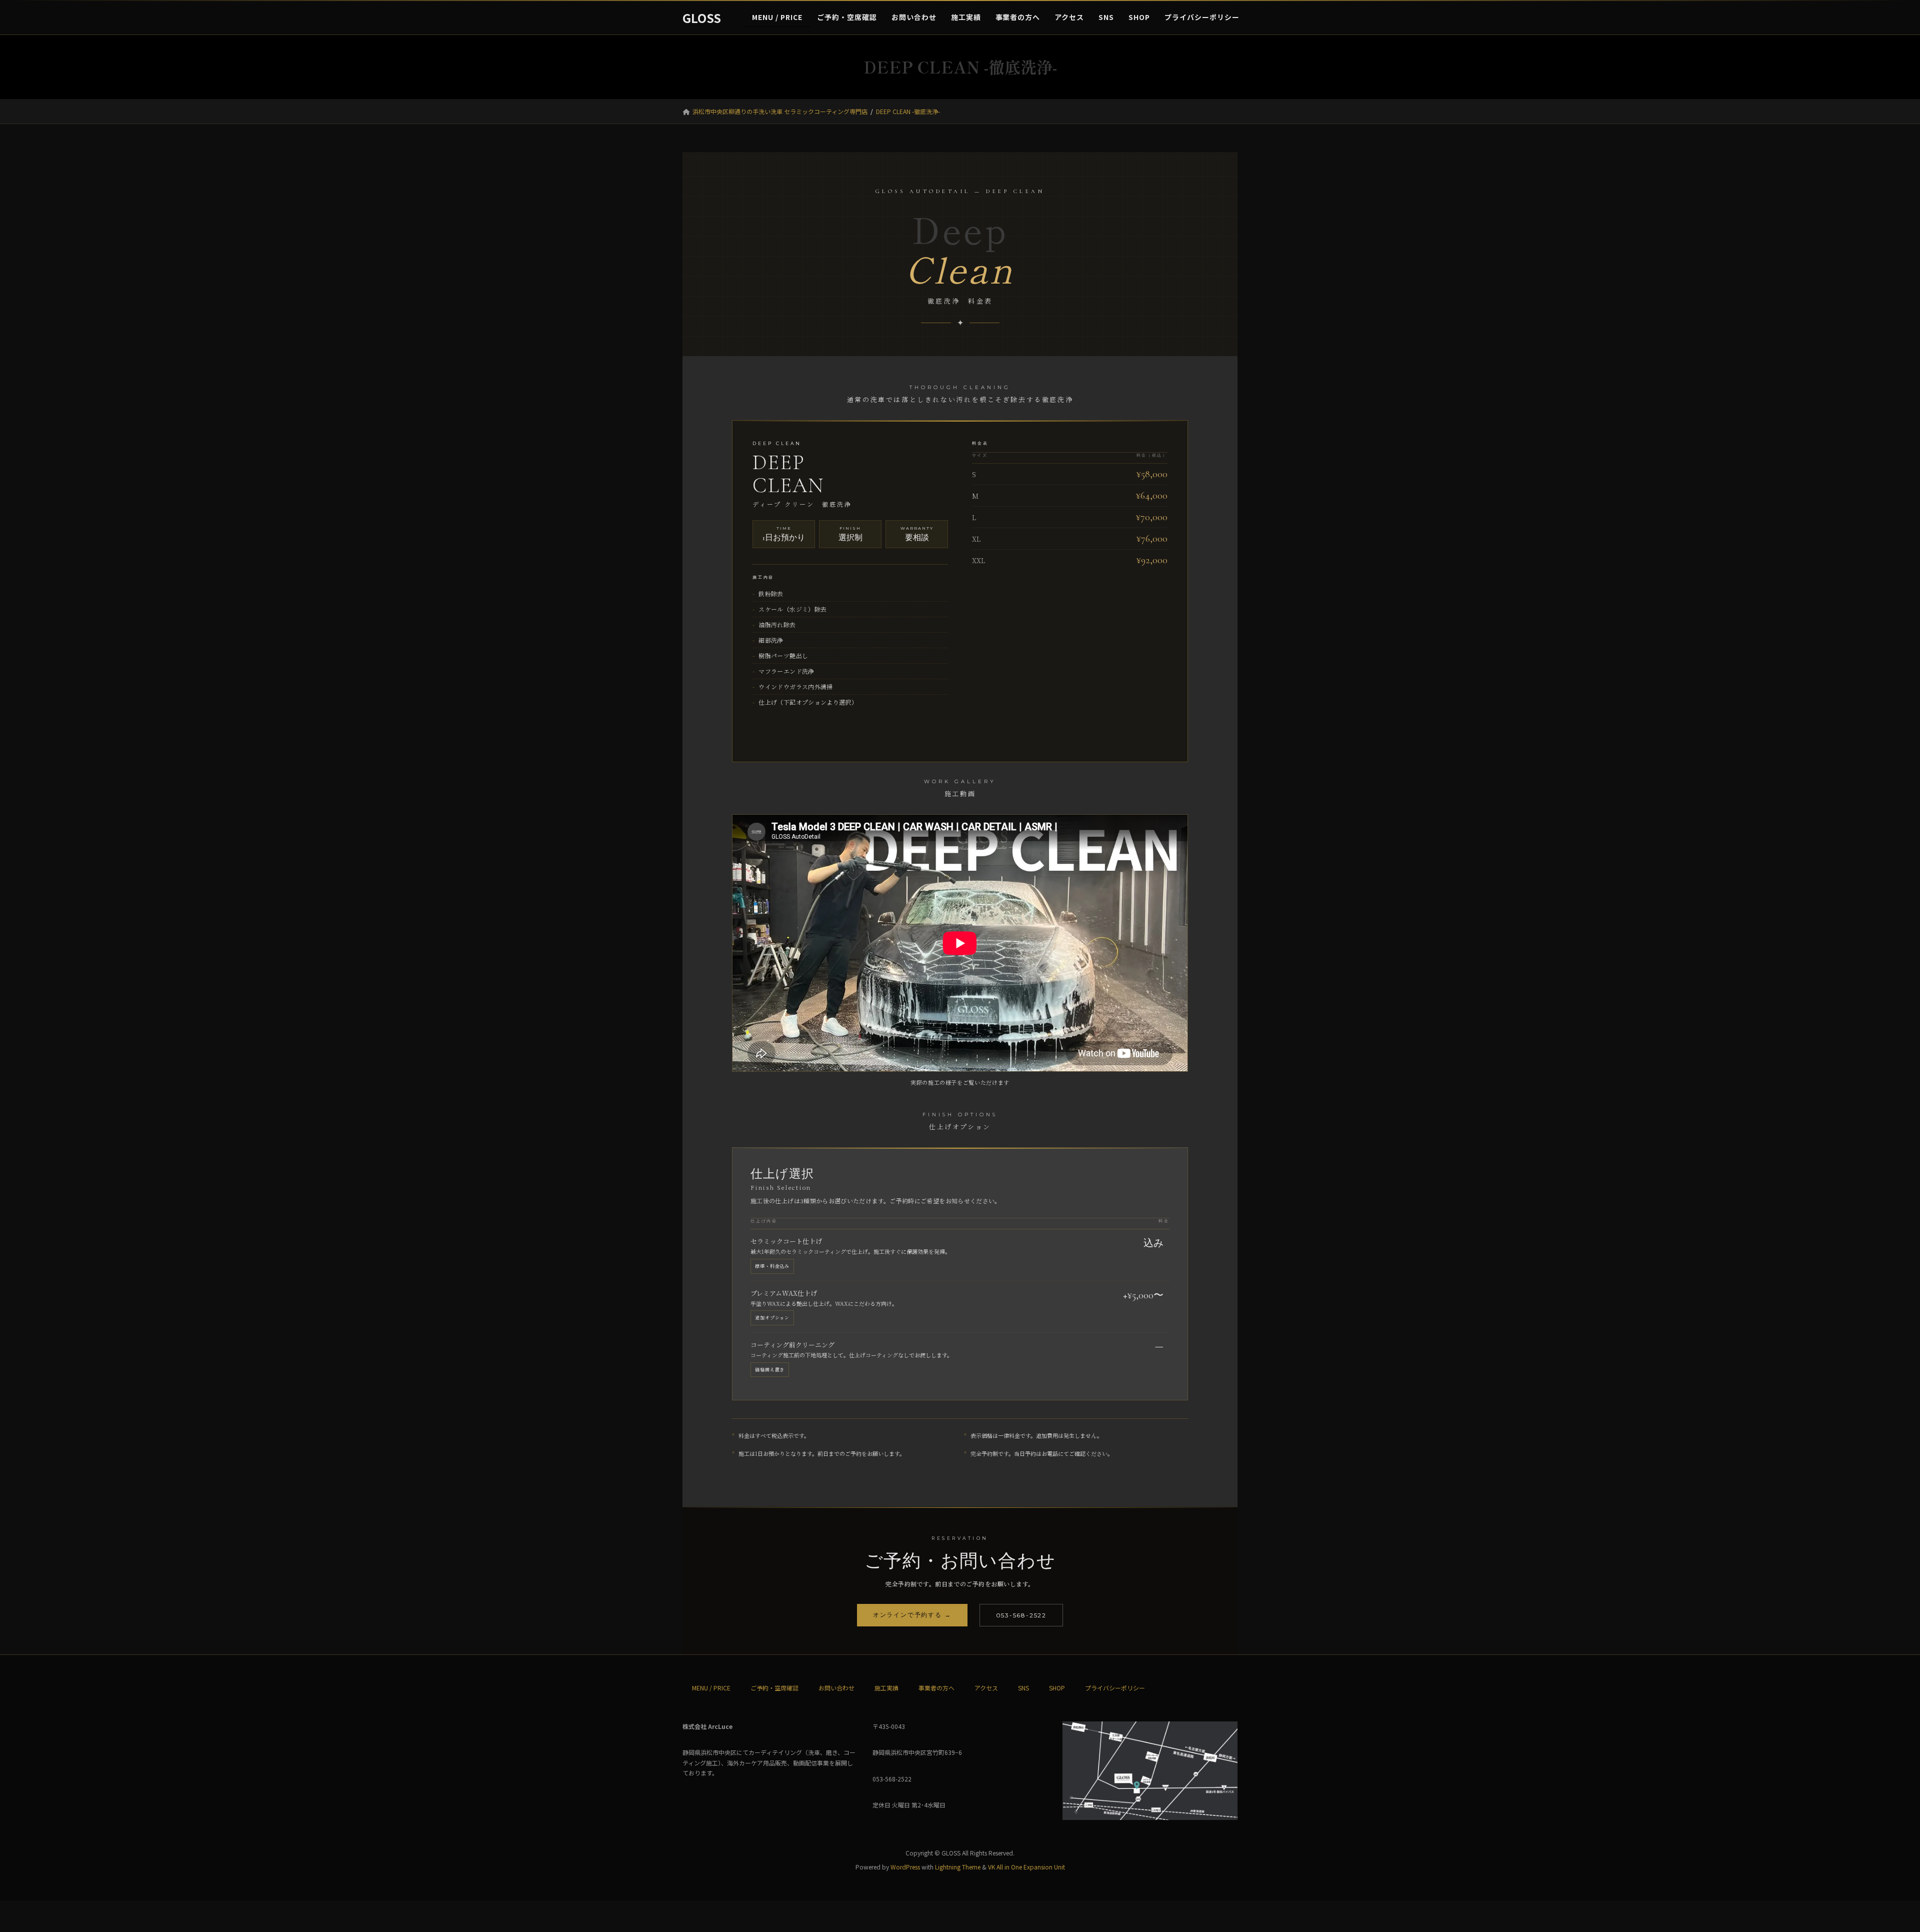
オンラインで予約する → (912, 1615)
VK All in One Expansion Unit (1026, 1867)
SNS (1023, 1688)
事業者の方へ (936, 1688)
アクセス (986, 1688)
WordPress (905, 1867)
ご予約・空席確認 (774, 1688)
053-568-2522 (1021, 1615)
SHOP (1057, 1688)
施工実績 (886, 1688)
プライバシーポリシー (1115, 1688)
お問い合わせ (836, 1688)
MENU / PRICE (711, 1688)
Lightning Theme (958, 1867)
